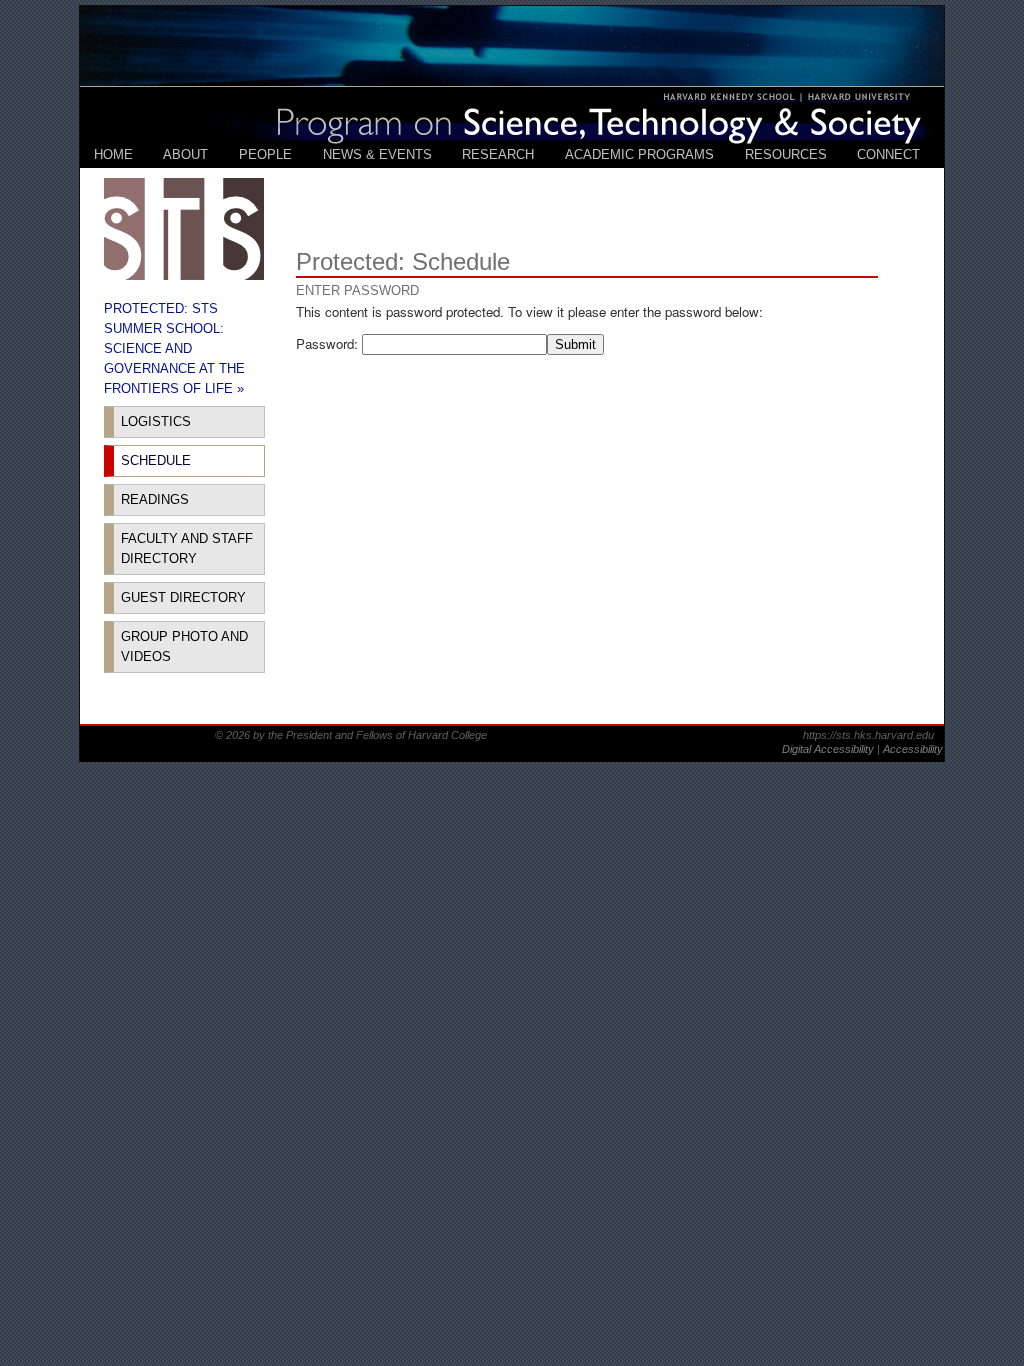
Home (113, 154)
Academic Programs (639, 154)
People (265, 154)
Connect (888, 154)
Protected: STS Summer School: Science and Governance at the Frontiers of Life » (174, 348)
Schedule (156, 460)
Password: (329, 343)
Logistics (156, 421)
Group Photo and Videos (184, 646)
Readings (155, 499)
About (185, 154)
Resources (786, 154)
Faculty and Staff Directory (187, 548)
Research (498, 154)
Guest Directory (183, 597)
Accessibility (913, 749)
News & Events (377, 154)
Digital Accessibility (829, 749)
